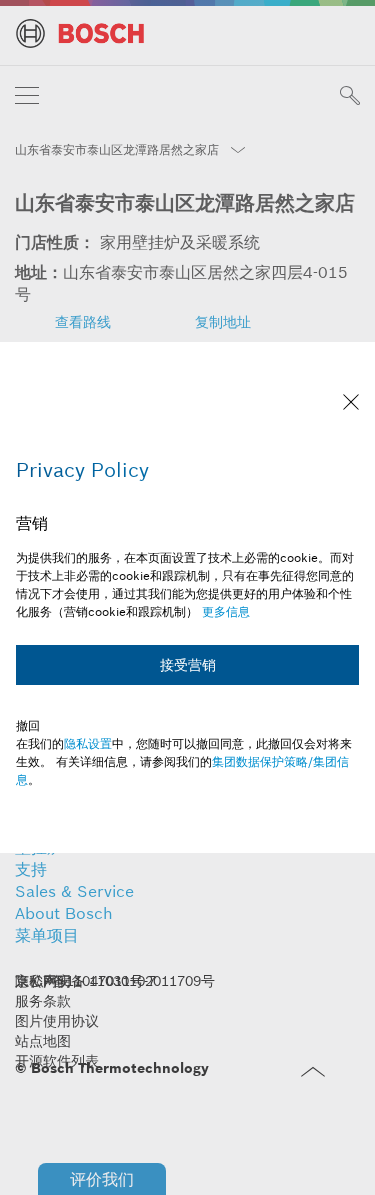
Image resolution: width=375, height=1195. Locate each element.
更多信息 (226, 611)
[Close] (351, 404)
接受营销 (188, 665)
